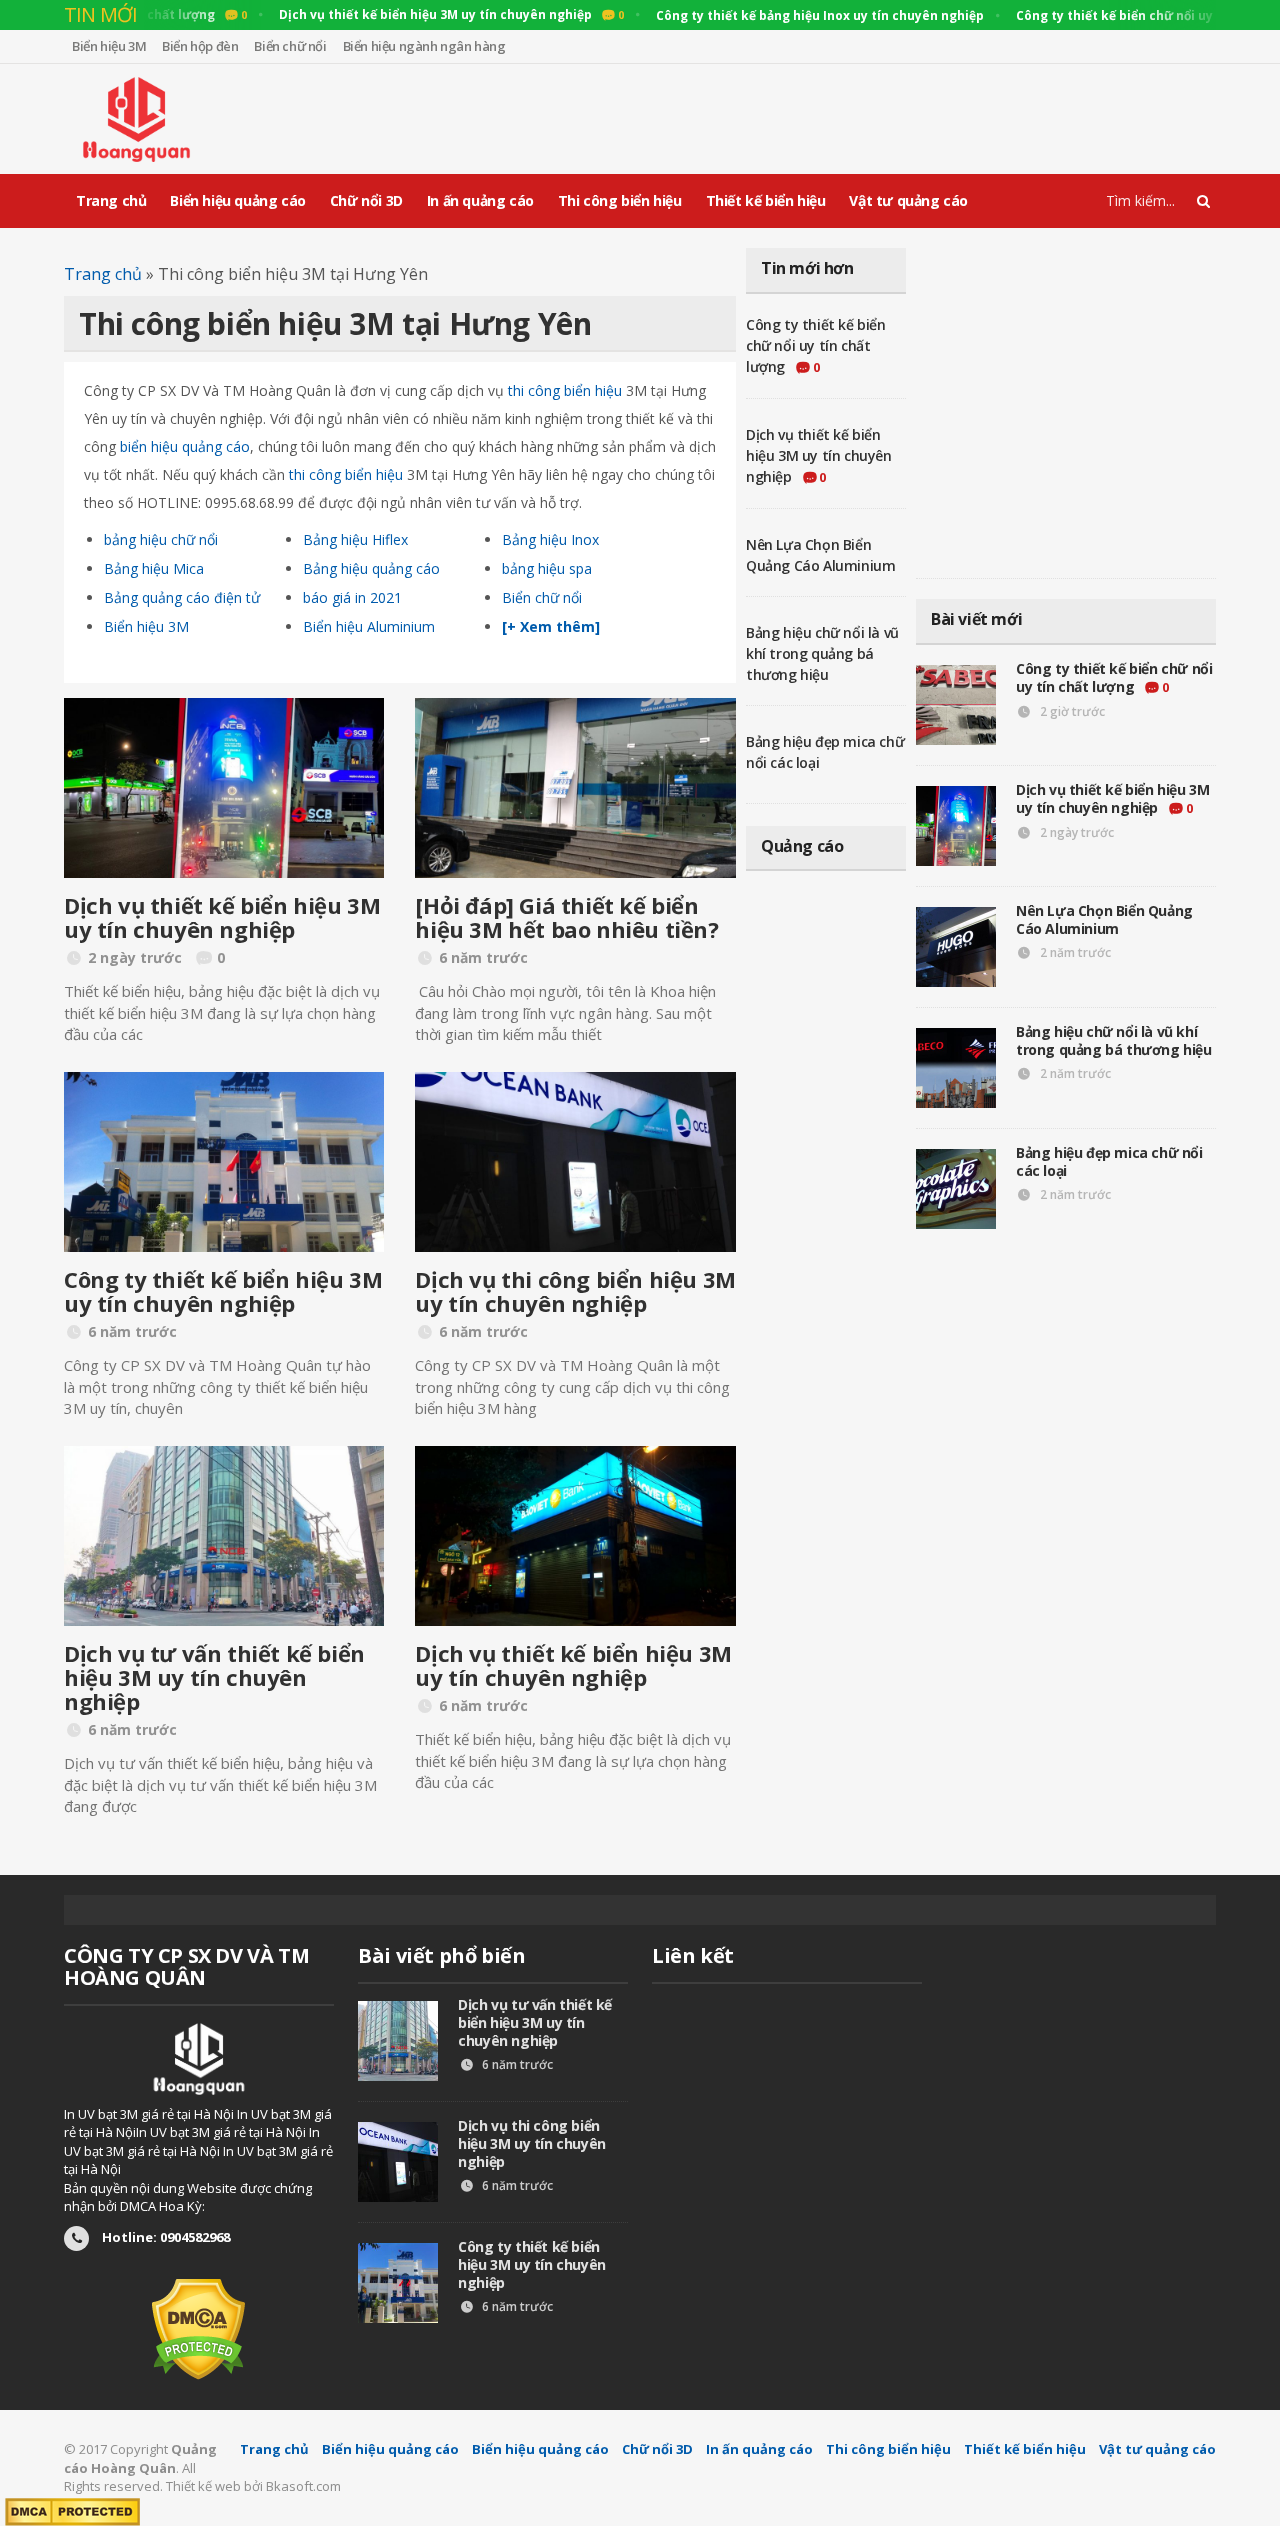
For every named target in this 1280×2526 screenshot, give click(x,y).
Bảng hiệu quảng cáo (371, 568)
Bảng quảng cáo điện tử (182, 597)
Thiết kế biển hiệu (766, 200)
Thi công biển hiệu (620, 200)
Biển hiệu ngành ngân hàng (424, 46)
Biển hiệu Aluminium (369, 626)
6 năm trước (516, 2064)
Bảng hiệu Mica (154, 568)
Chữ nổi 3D (366, 200)
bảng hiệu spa (547, 568)
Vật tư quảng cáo (908, 200)
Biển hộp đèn (200, 46)
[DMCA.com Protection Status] (198, 2328)
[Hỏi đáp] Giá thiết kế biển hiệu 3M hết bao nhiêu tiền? (566, 917)
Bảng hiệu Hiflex (355, 539)
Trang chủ (111, 200)
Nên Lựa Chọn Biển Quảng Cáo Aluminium (1104, 919)
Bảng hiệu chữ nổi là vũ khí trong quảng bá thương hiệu (822, 653)
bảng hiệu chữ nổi (161, 539)
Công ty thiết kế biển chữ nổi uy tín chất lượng (816, 345)
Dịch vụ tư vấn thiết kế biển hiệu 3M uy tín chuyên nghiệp (214, 1677)
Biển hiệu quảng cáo (237, 200)
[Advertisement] (852, 119)
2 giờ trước (1071, 711)
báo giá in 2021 (352, 597)
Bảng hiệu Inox (550, 539)
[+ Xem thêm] (551, 626)
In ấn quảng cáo (480, 200)
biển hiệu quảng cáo (185, 446)
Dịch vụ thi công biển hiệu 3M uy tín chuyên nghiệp (575, 1291)
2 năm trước (1074, 952)
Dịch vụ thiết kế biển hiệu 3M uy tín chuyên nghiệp (222, 917)
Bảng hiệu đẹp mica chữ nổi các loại (1109, 1161)
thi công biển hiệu (565, 390)
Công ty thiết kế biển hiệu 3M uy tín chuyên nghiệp (223, 1291)
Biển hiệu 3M (109, 46)
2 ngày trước (1075, 832)
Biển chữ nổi (290, 46)
